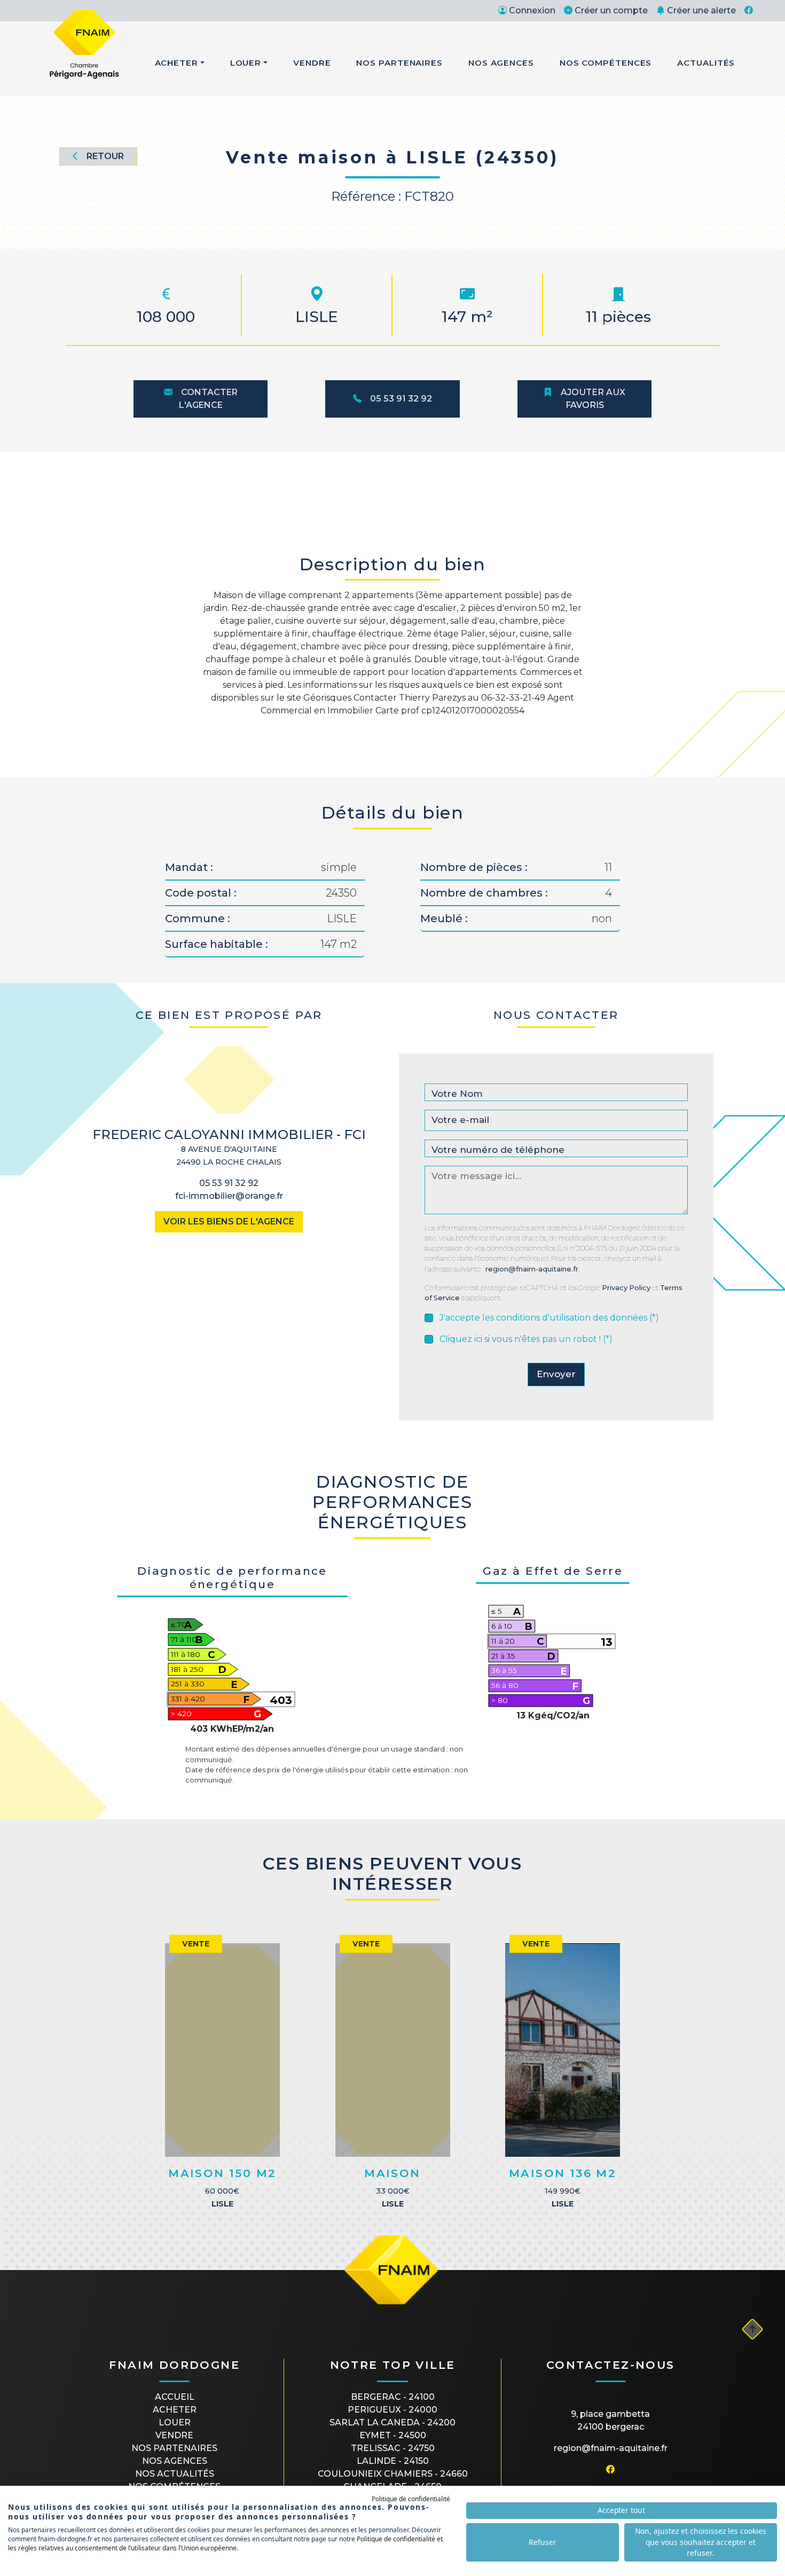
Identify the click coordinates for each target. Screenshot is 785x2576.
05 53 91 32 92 (401, 399)
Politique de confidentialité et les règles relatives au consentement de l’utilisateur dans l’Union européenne (225, 2543)
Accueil (175, 2397)
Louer (246, 63)
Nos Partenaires (399, 63)
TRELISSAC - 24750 (393, 2448)
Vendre (312, 63)
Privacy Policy (626, 1288)
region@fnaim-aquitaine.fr (532, 1269)
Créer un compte (611, 10)
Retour (105, 156)
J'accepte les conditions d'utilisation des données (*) (549, 1318)
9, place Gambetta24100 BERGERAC (610, 2420)
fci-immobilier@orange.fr (229, 1196)
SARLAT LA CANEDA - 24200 (392, 2422)
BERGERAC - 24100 (393, 2397)
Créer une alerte (701, 10)
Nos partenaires (174, 2448)
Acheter (176, 63)
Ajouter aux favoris (593, 399)
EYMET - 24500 (393, 2435)
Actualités (706, 63)
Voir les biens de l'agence (229, 1222)
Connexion (532, 10)
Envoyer (556, 1374)
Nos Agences (501, 63)
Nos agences (175, 2461)
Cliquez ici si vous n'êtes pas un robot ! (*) (526, 1339)
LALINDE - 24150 (393, 2461)
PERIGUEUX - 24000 (392, 2410)
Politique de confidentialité (411, 2499)
